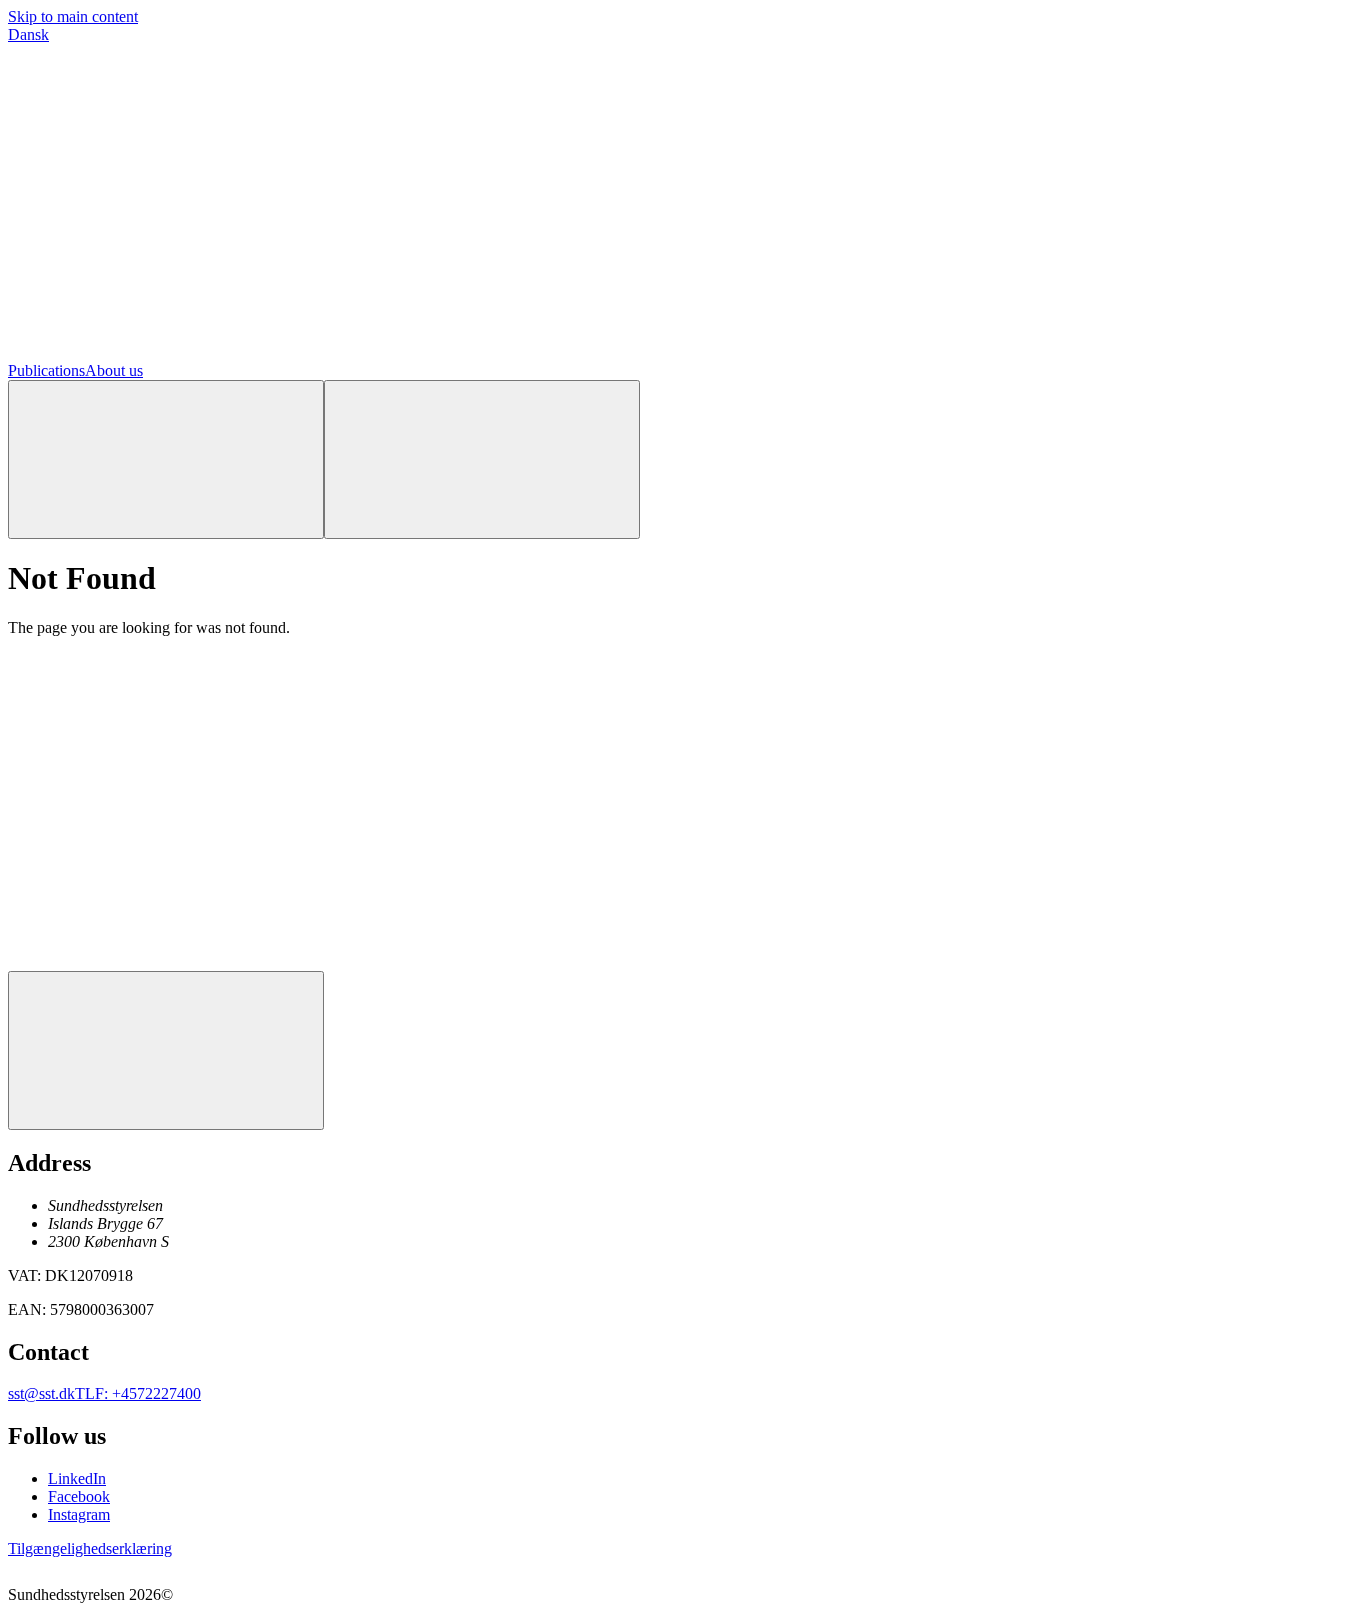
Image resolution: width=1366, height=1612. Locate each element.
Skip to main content (73, 16)
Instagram (79, 1514)
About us (114, 370)
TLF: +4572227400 (138, 1393)
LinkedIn (77, 1478)
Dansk (28, 34)
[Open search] (166, 459)
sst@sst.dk (41, 1393)
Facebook (79, 1496)
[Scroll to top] (166, 1050)
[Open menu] (482, 459)
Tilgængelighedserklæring (90, 1548)
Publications (46, 370)
